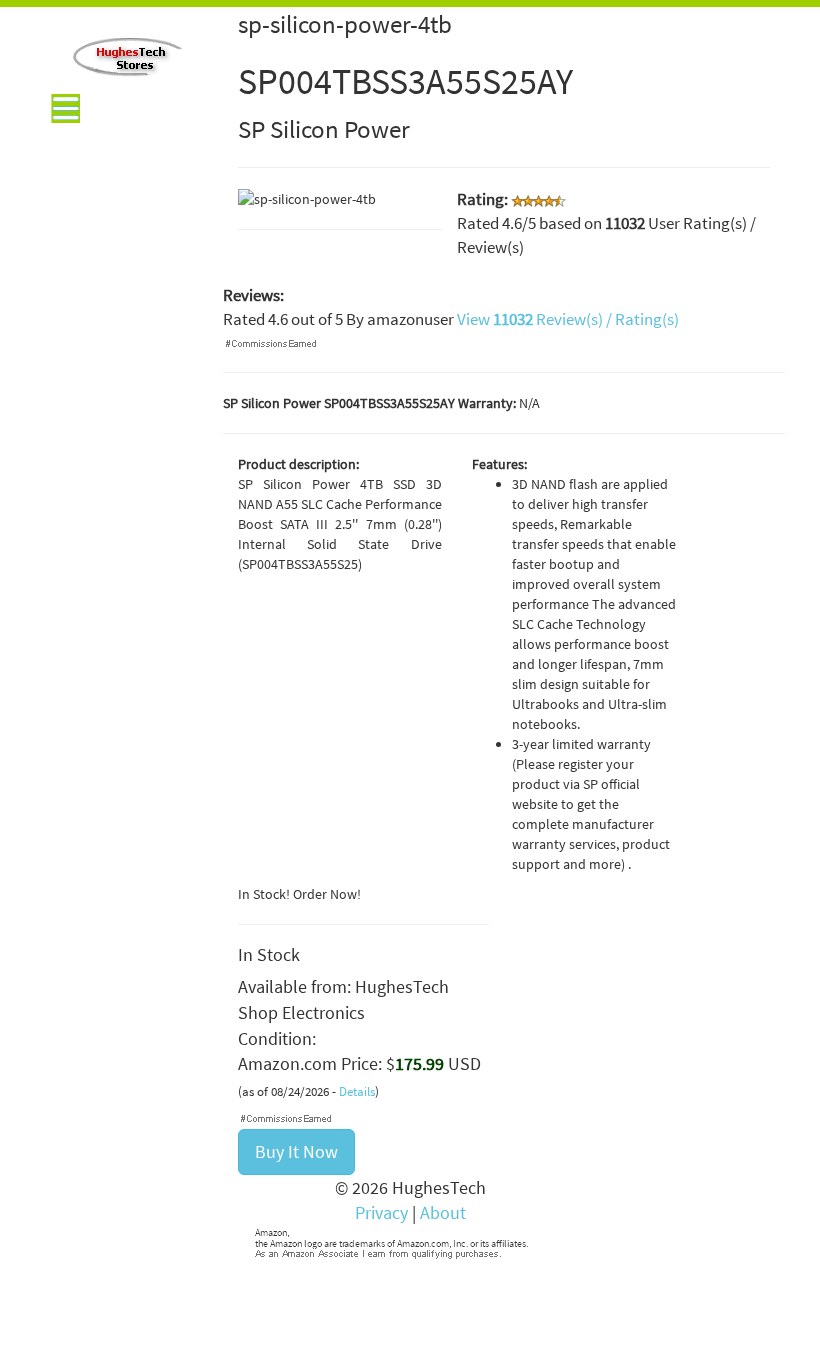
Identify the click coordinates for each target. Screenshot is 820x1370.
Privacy (381, 1212)
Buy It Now (296, 1151)
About (443, 1212)
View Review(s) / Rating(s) (568, 319)
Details (357, 1091)
